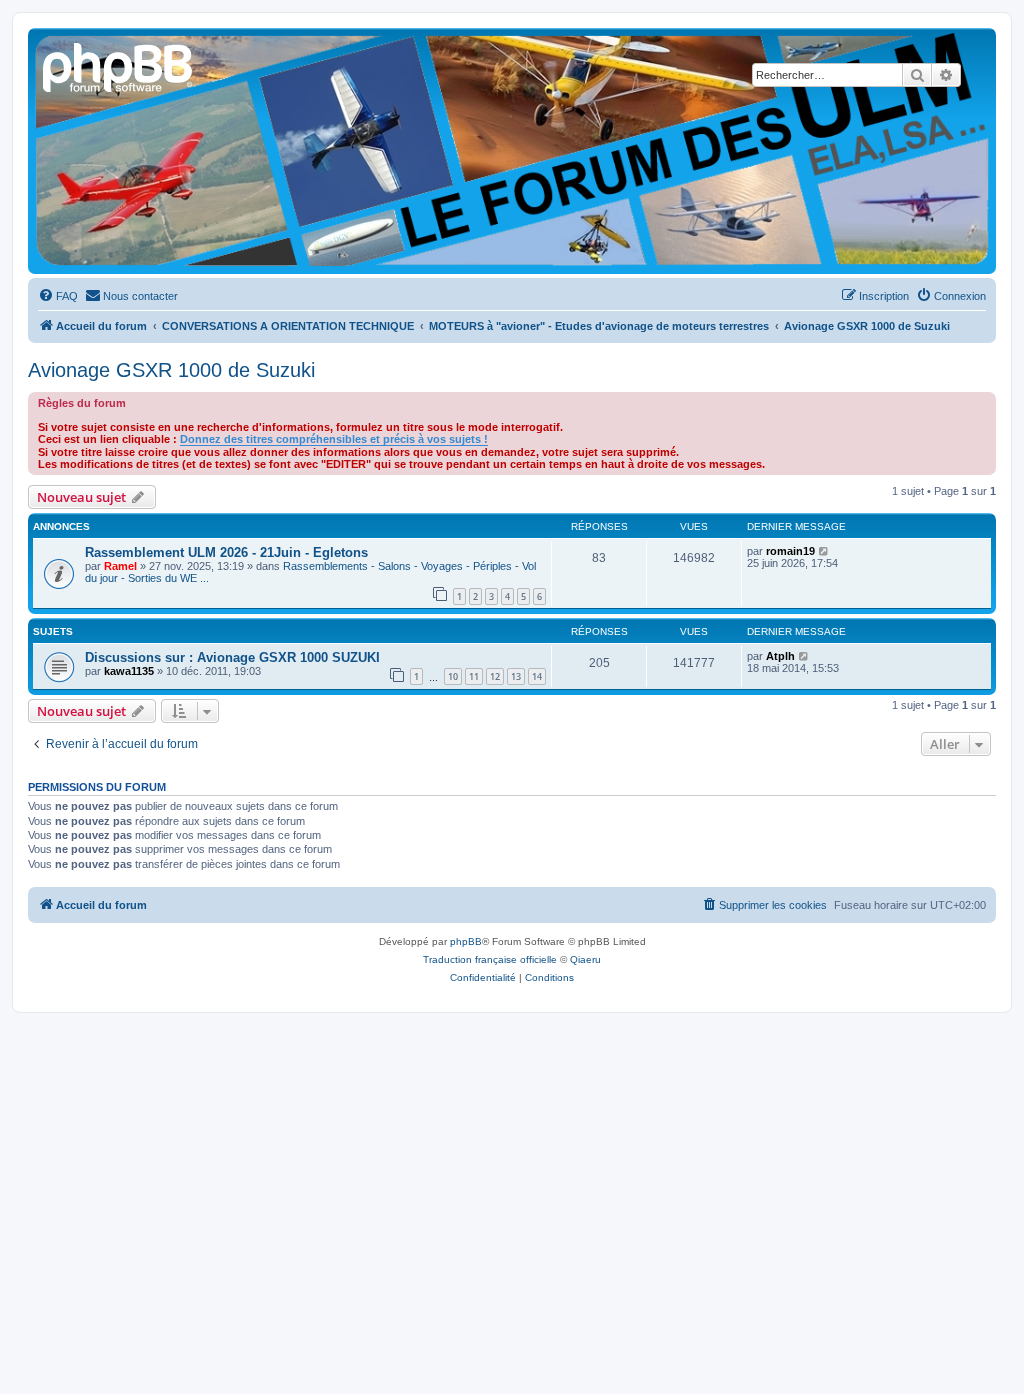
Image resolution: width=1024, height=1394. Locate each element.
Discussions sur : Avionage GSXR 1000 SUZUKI (232, 657)
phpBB (466, 941)
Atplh (780, 656)
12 (495, 676)
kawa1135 (129, 671)
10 (453, 676)
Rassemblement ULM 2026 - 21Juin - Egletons (226, 552)
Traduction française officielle (490, 959)
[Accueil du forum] (119, 65)
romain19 (790, 551)
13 (516, 676)
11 (474, 676)
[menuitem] (58, 296)
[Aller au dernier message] (824, 551)
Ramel (120, 566)
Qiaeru (585, 959)
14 (537, 676)
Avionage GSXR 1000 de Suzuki (171, 370)
